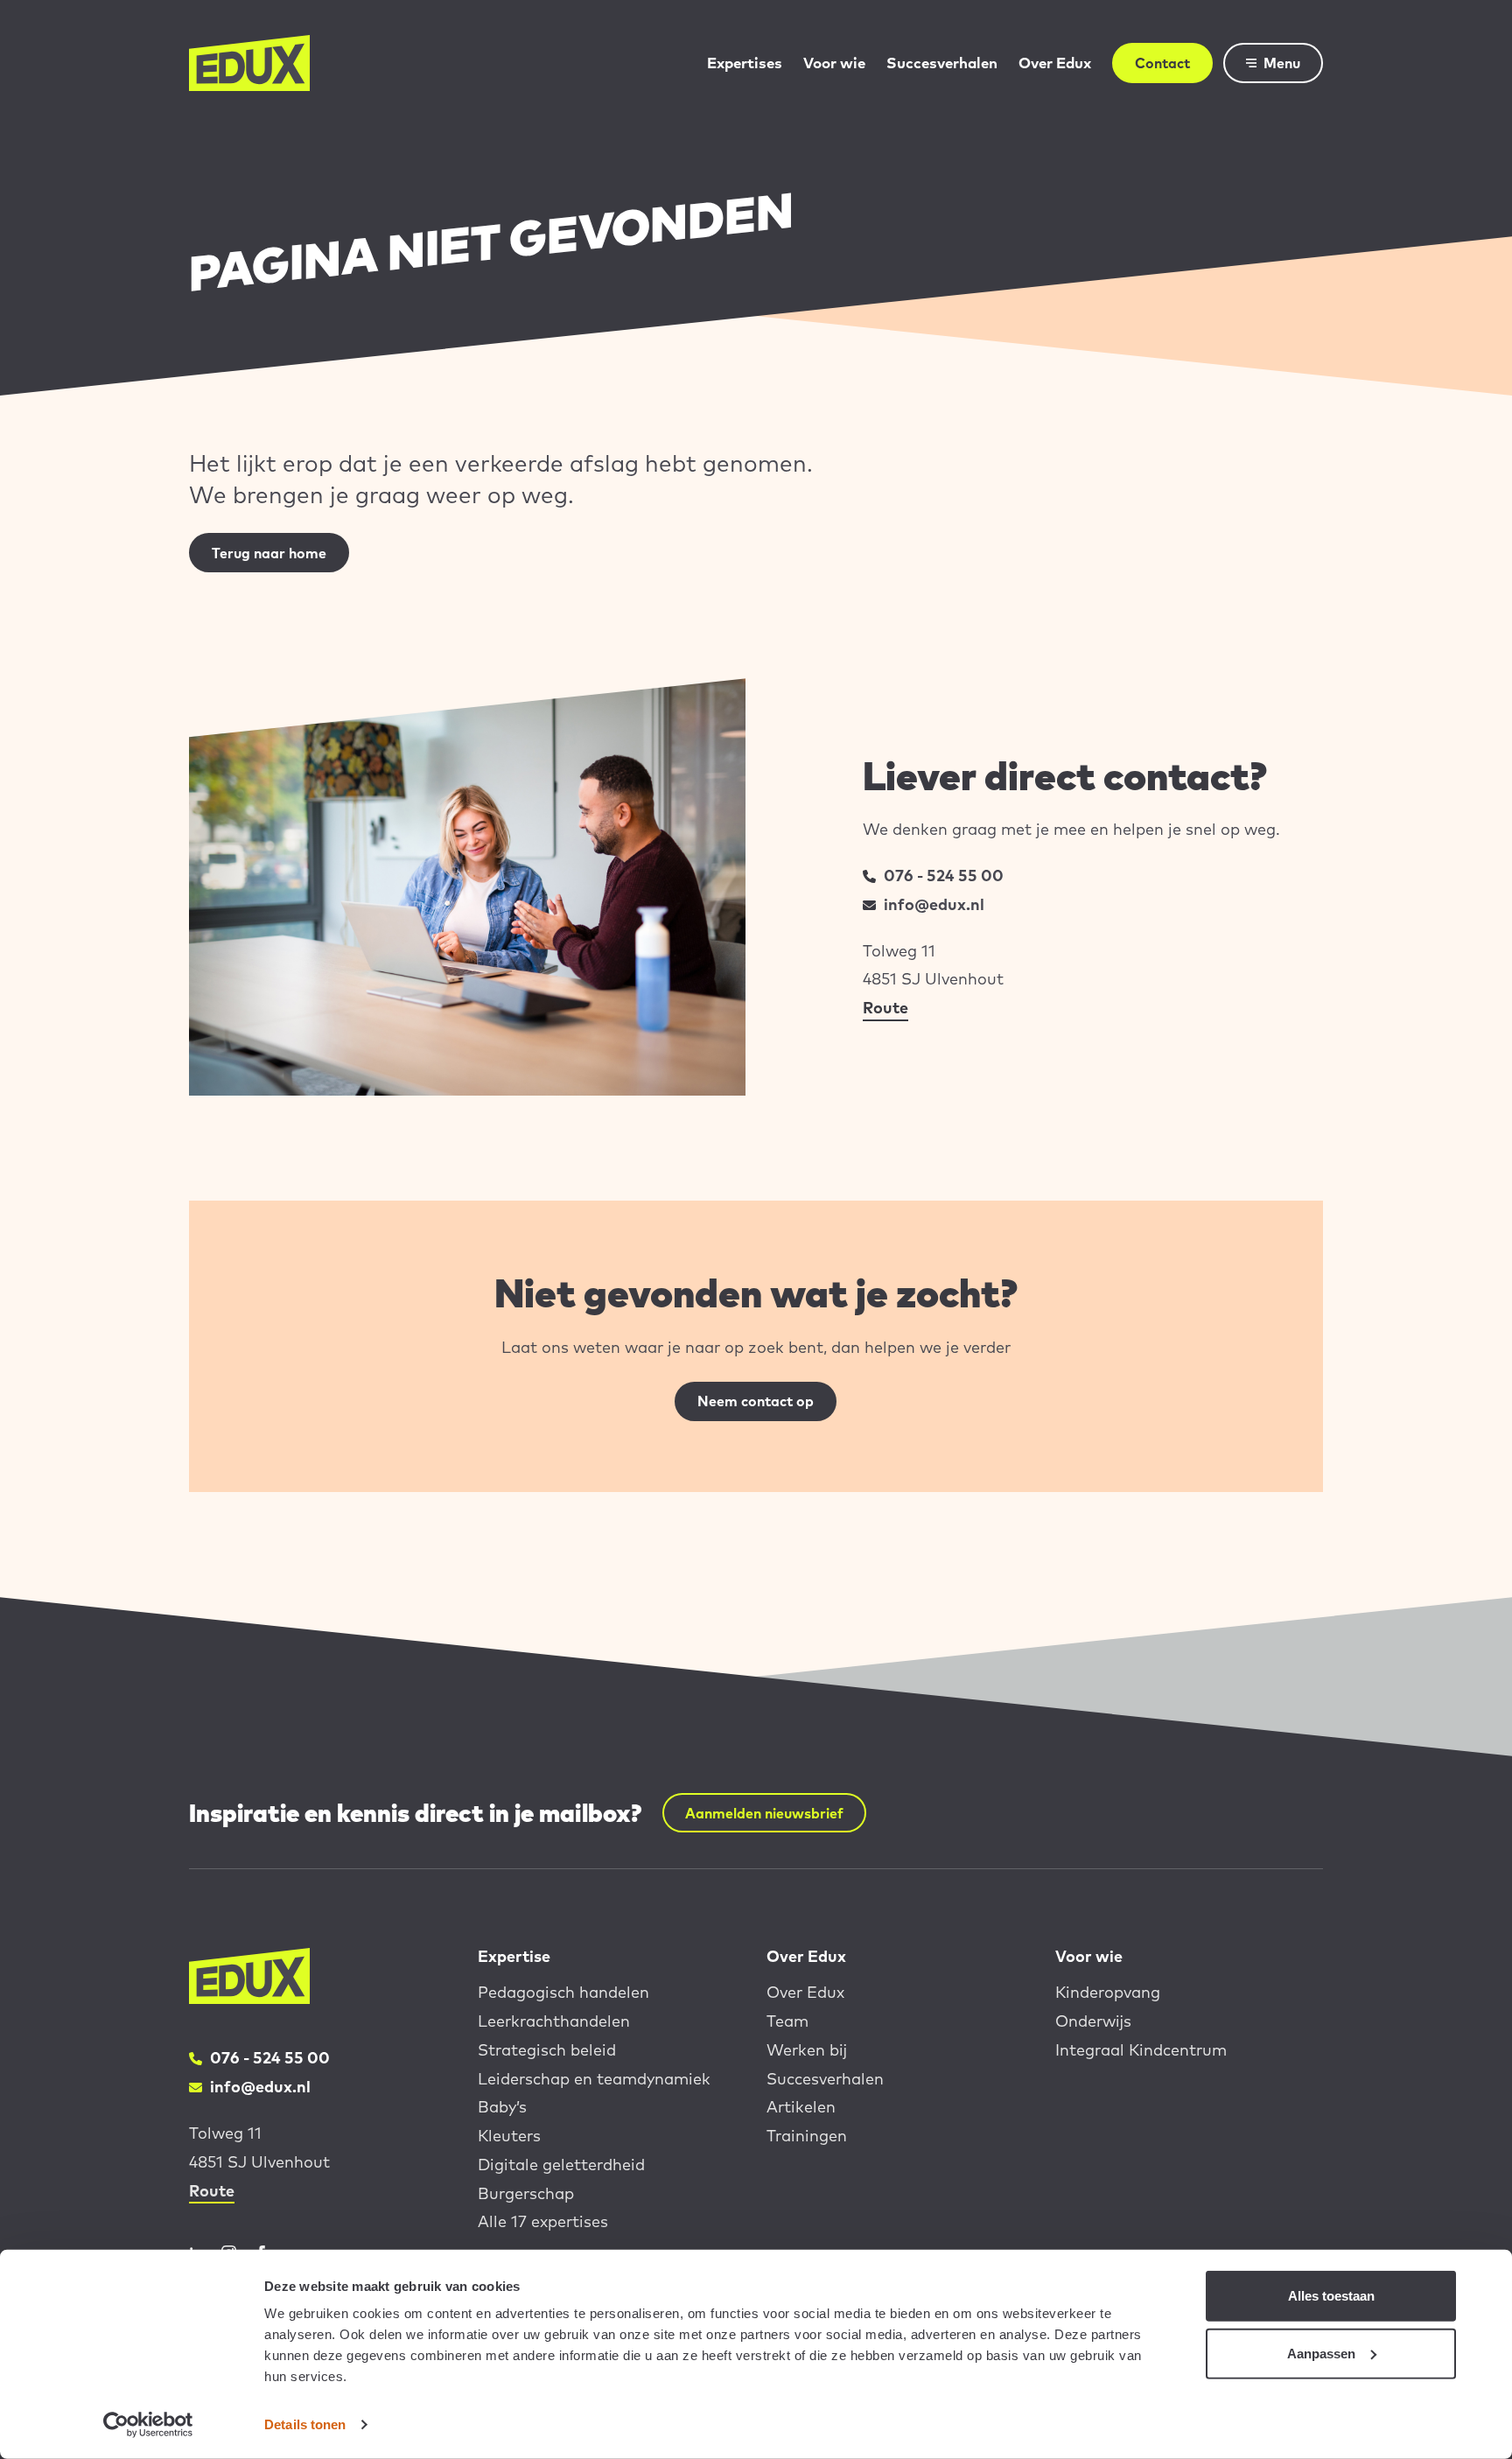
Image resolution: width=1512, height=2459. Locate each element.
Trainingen (807, 2136)
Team (787, 2021)
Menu (1282, 63)
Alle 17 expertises (543, 2221)
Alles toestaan (1331, 2296)
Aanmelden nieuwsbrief (764, 1813)
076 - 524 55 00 (944, 876)
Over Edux (1055, 63)
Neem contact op (756, 1401)
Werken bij (807, 2050)
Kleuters (509, 2136)
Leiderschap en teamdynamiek (594, 2079)
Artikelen (801, 2107)
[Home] (249, 63)
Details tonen (305, 2424)
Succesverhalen (942, 63)
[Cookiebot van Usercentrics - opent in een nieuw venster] (148, 2425)
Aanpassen (1321, 2353)
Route (885, 1008)
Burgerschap (526, 2193)
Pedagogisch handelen (563, 1992)
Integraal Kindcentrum (1141, 2050)
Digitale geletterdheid (561, 2165)
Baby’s (502, 2107)
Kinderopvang (1108, 1992)
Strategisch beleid (547, 2050)
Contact (1162, 63)
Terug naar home (269, 553)
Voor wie (834, 63)
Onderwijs (1093, 2021)
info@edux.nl (934, 904)
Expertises (745, 63)
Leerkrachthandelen (554, 2021)
